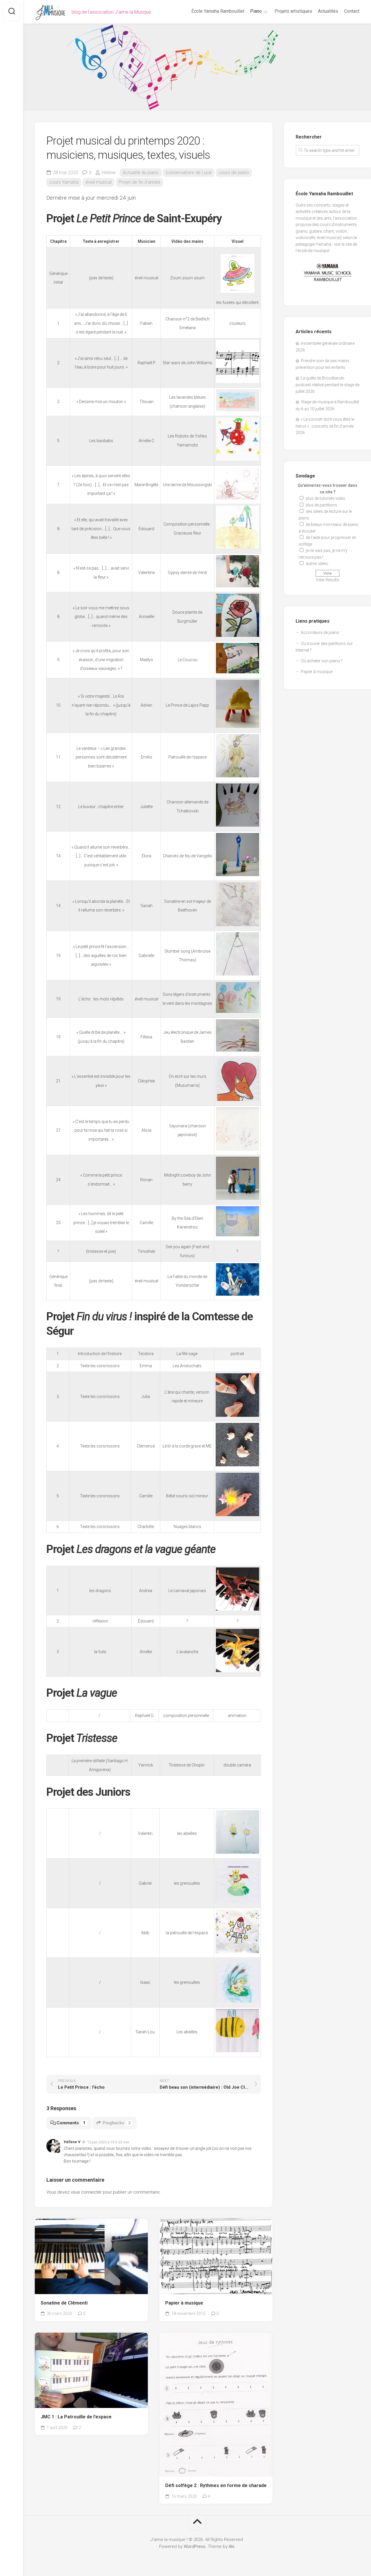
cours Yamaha (64, 182)
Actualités (328, 11)
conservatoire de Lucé (189, 173)
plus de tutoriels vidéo (325, 498)
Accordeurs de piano (320, 632)
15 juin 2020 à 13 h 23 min (108, 2142)
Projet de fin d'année (139, 182)
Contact (352, 11)
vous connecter (86, 2192)
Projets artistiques (293, 11)
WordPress (195, 2546)
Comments (71, 2123)
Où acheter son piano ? (322, 661)
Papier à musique (184, 2303)
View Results (328, 580)
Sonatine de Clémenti (64, 2303)
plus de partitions (321, 505)
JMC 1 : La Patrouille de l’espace (76, 2417)
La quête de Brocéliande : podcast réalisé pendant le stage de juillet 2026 (328, 385)
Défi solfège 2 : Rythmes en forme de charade (216, 2485)
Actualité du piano (141, 173)
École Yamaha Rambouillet (218, 11)
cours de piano (234, 173)
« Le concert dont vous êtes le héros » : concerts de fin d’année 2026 (325, 426)
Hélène (109, 173)
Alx (231, 2546)
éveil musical (99, 182)
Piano (256, 11)
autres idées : (318, 564)
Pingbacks (117, 2123)
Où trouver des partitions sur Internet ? (324, 647)
